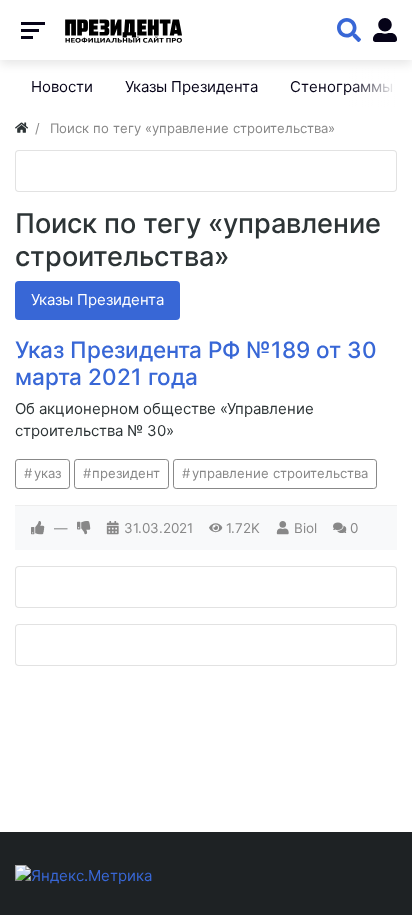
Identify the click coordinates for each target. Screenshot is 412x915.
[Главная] (21, 128)
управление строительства (280, 473)
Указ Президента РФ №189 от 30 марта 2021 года (196, 363)
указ (47, 473)
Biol (305, 528)
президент (126, 473)
